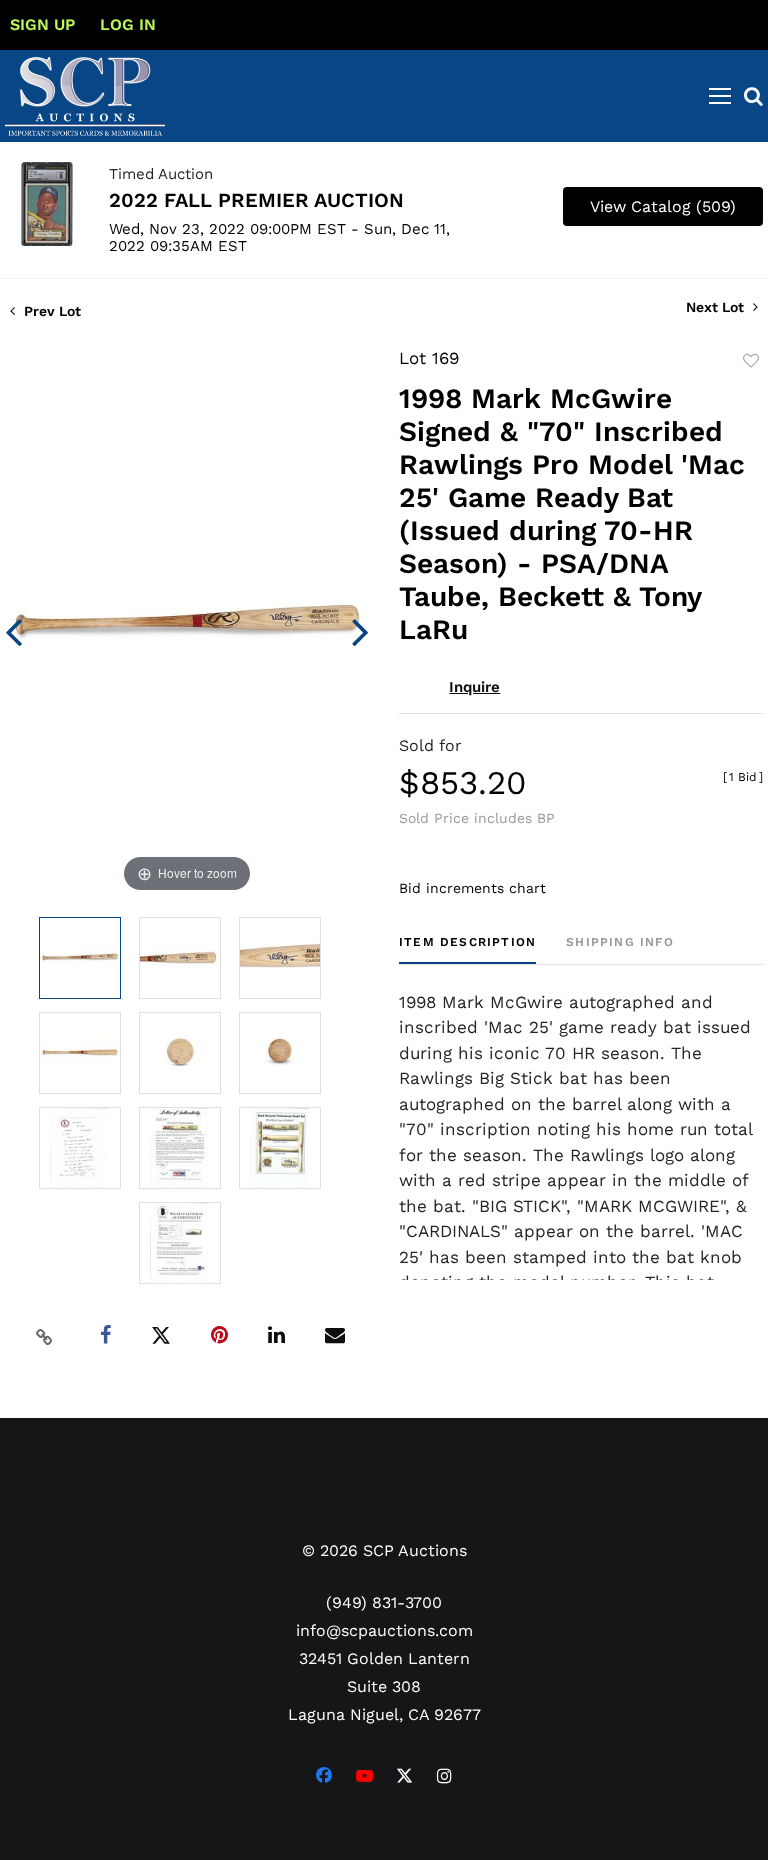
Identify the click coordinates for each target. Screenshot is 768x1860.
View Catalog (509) (663, 206)
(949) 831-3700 (384, 1602)
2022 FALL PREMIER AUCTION (256, 200)
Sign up (42, 24)
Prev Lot (50, 311)
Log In (128, 24)
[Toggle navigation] (720, 96)
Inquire (474, 687)
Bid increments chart (472, 888)
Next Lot (717, 307)
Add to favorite (751, 361)
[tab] (467, 949)
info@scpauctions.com (384, 1630)
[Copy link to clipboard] (45, 1336)
